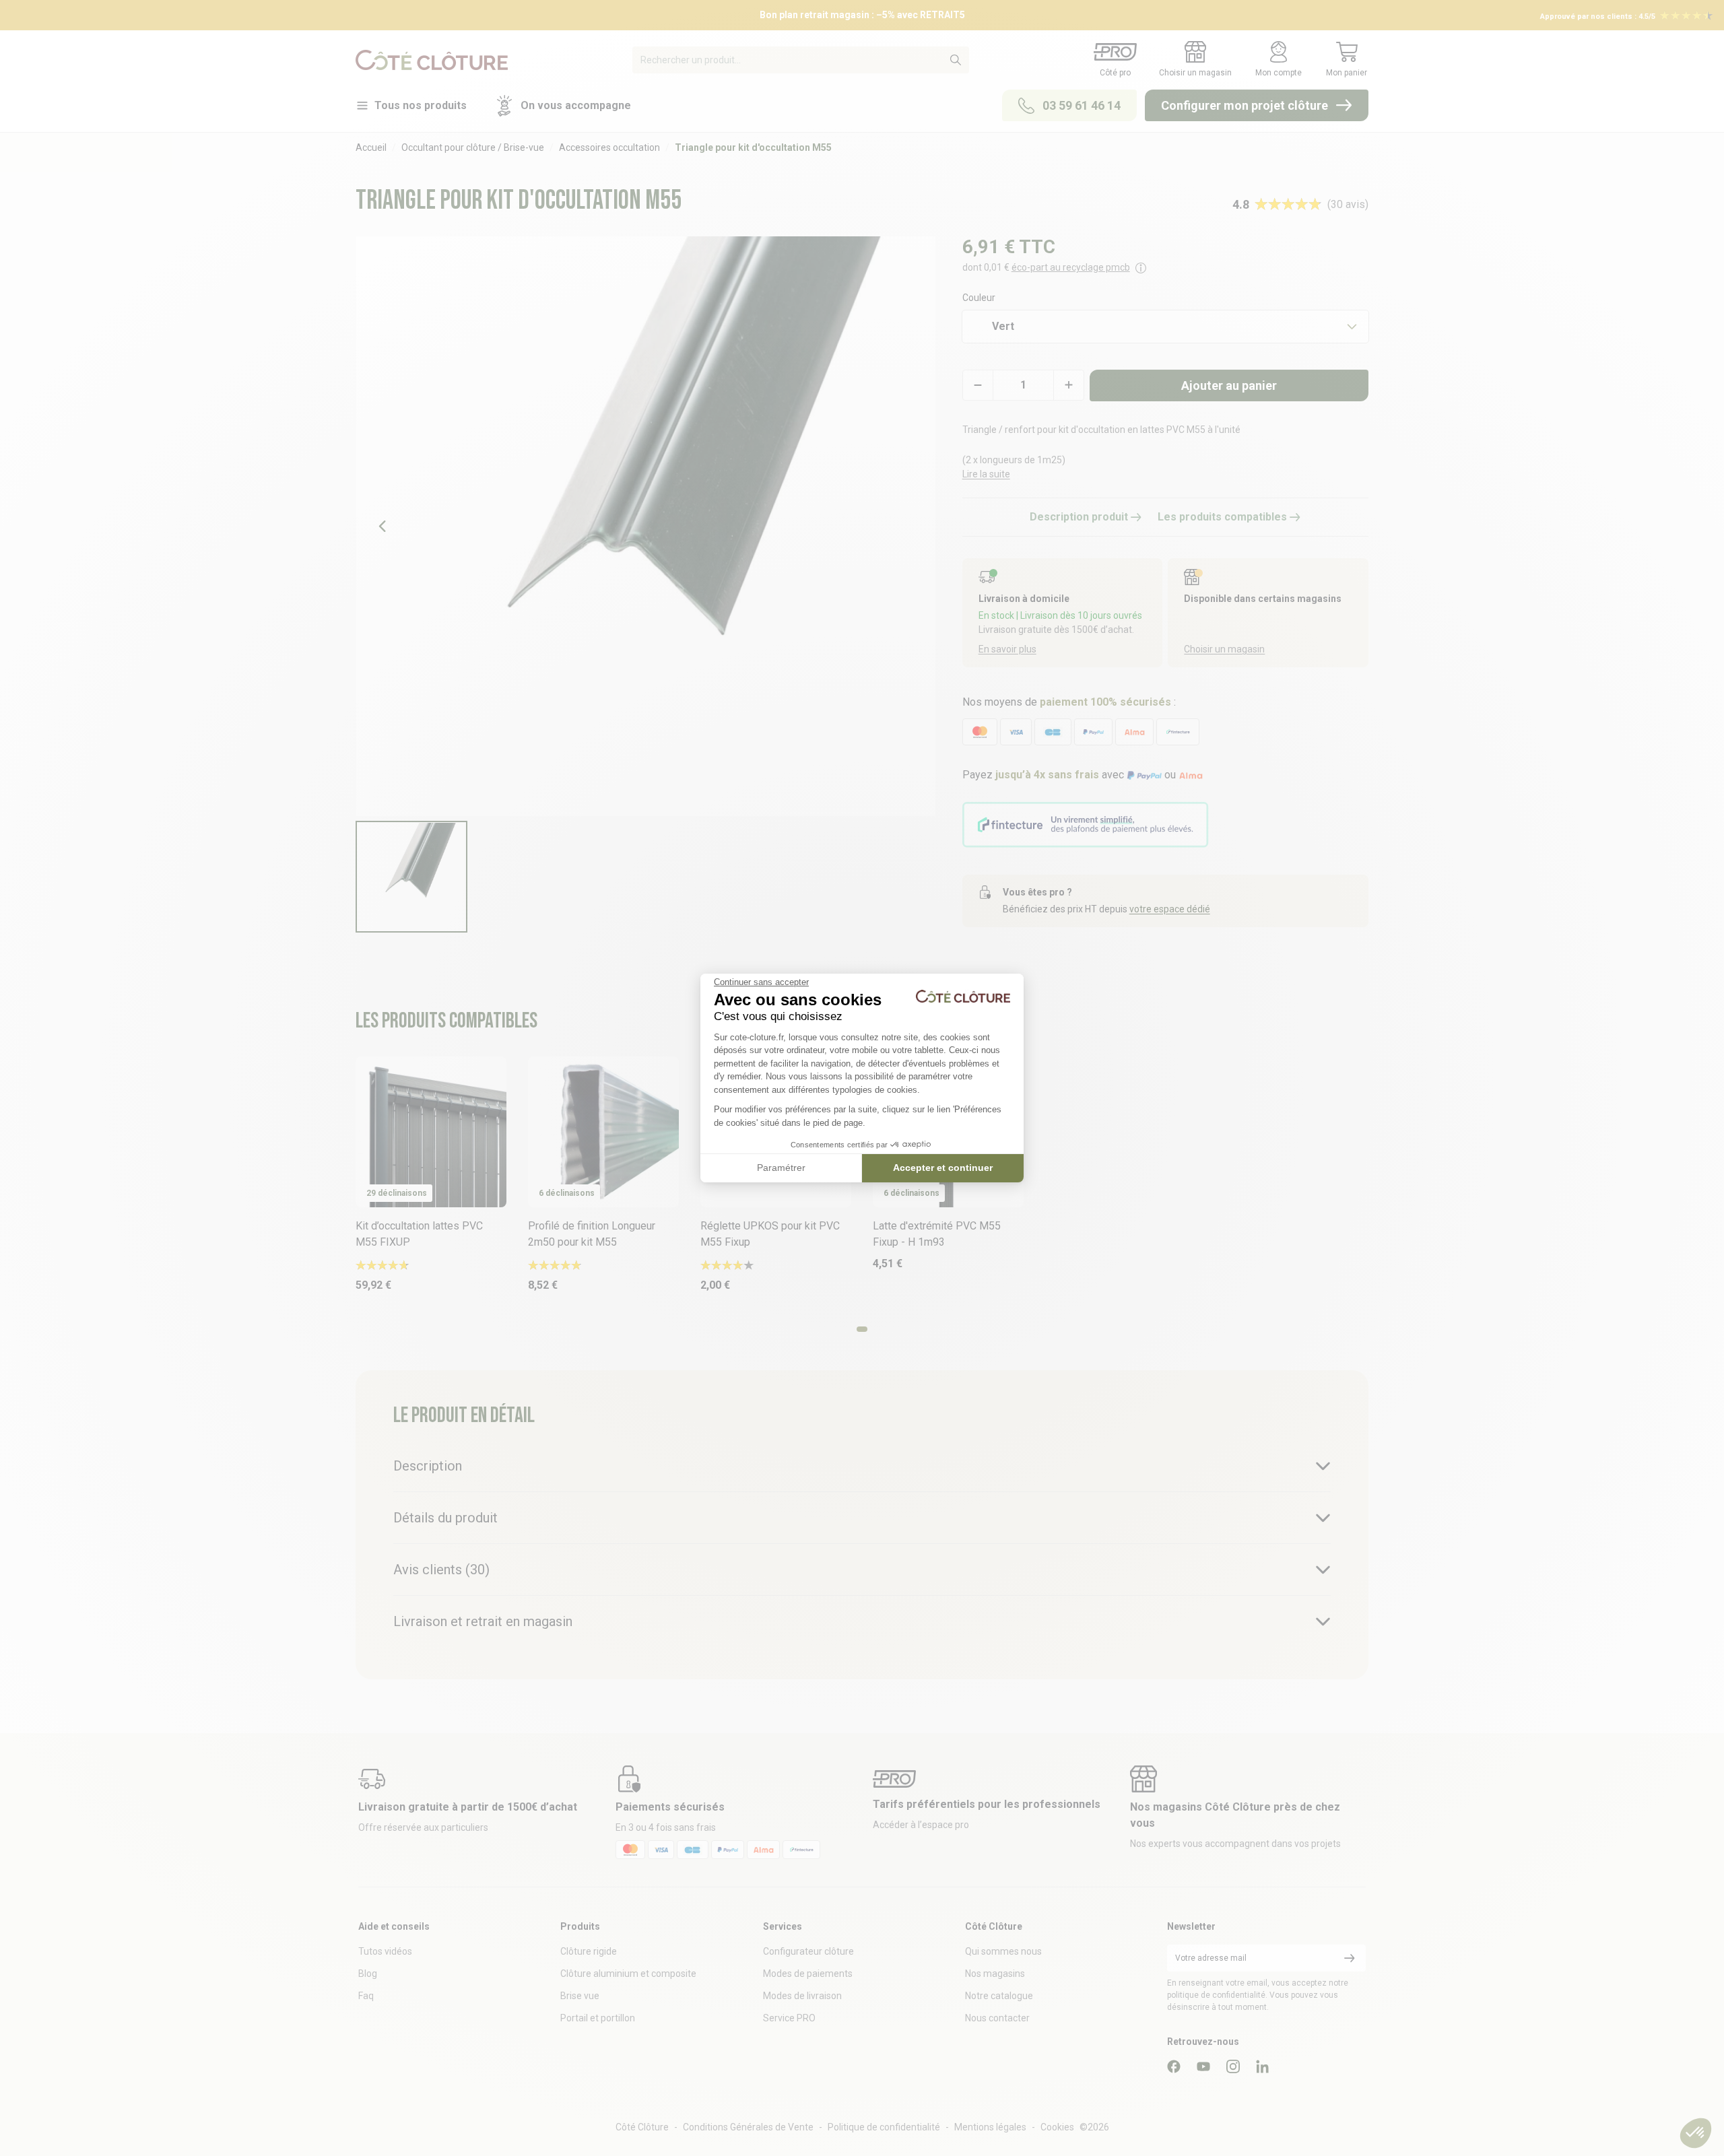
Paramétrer (781, 1168)
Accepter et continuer (943, 1168)
